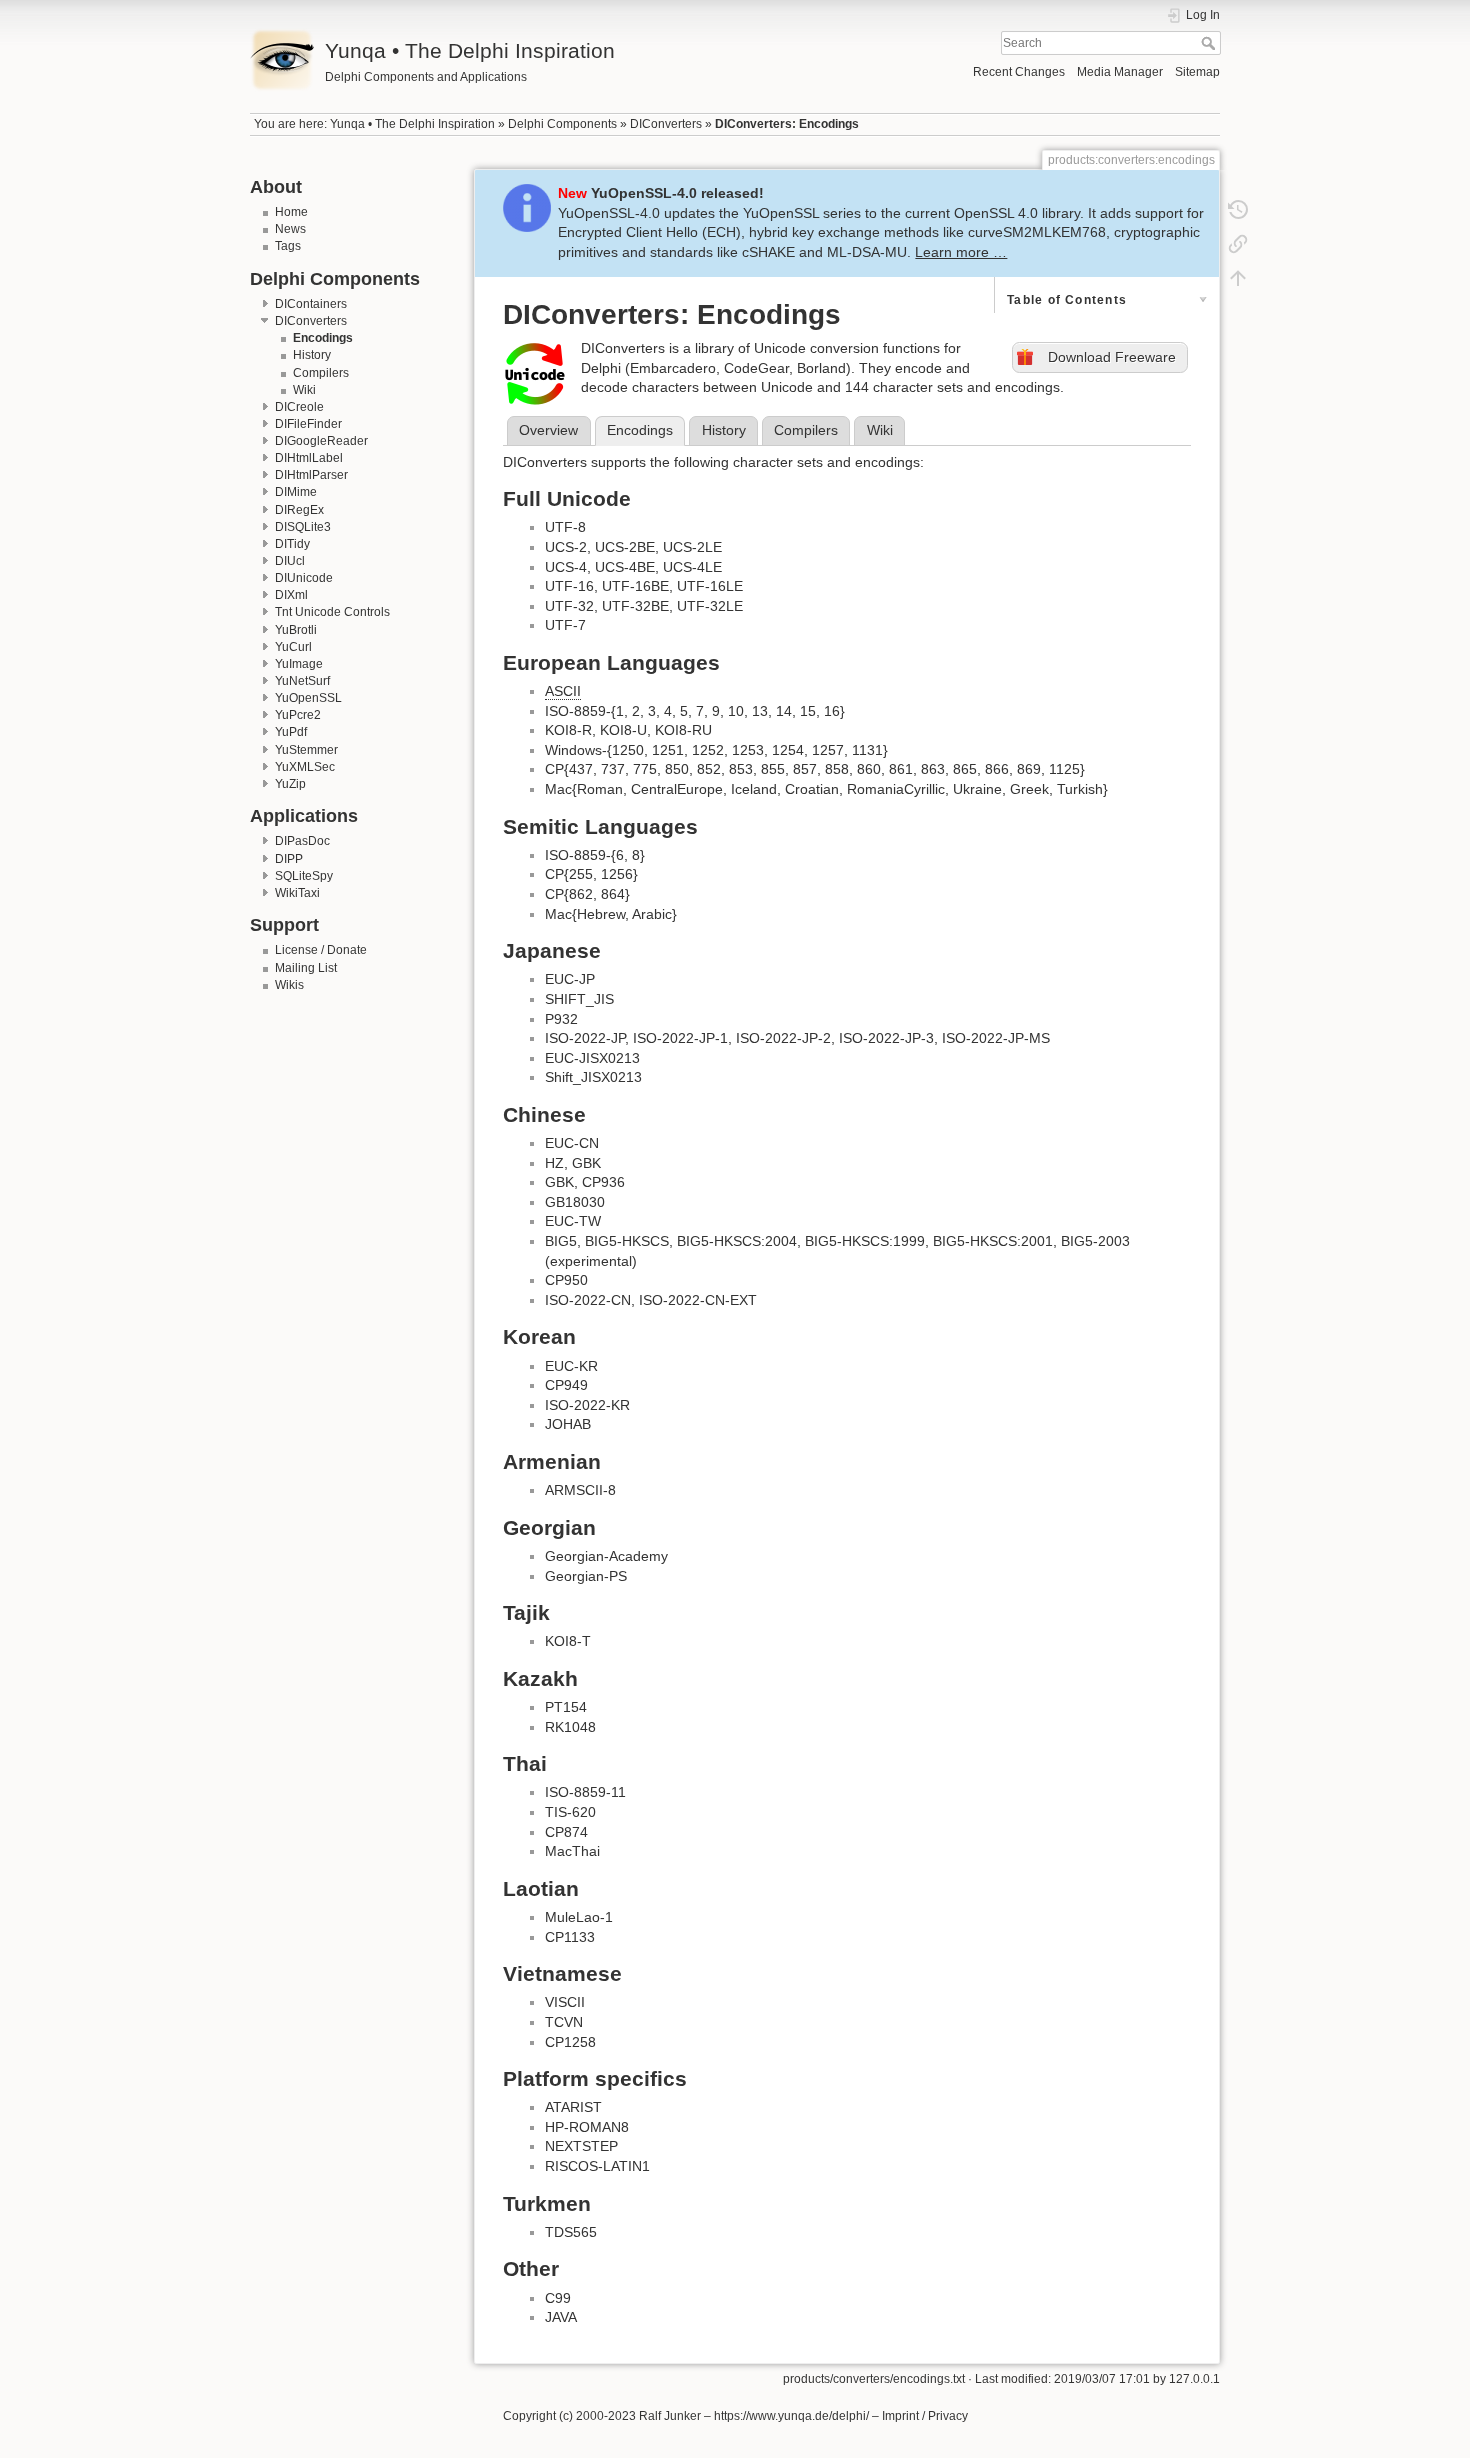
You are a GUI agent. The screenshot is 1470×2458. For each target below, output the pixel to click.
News (290, 229)
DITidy (292, 544)
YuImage (299, 664)
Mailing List (306, 968)
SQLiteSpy (304, 876)
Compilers (321, 373)
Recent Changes (1019, 72)
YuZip (290, 784)
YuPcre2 (298, 715)
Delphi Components (562, 124)
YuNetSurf (302, 681)
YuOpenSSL (308, 698)
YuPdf (291, 732)
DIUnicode (304, 578)
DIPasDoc (302, 841)
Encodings (323, 338)
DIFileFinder (308, 424)
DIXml (291, 595)
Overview (548, 430)
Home (291, 212)
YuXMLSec (305, 767)
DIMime (296, 492)
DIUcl (290, 561)
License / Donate (321, 950)
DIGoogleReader (321, 441)
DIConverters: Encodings (787, 124)
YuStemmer (306, 750)
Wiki (304, 390)
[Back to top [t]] (1238, 278)
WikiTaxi (297, 893)
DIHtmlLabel (309, 458)
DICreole (299, 407)
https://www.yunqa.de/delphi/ (791, 2416)
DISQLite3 (303, 527)
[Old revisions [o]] (1238, 210)
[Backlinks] (1238, 244)
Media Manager (1120, 72)
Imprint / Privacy (925, 2416)
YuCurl (293, 647)
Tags (288, 246)
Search (1210, 43)
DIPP (289, 859)
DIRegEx (299, 510)
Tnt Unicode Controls (332, 612)
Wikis (289, 985)
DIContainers (311, 304)
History (312, 355)
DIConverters (666, 124)
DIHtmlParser (311, 475)
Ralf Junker (670, 2416)
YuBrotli (296, 630)
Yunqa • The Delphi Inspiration (412, 124)
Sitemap (1197, 72)
